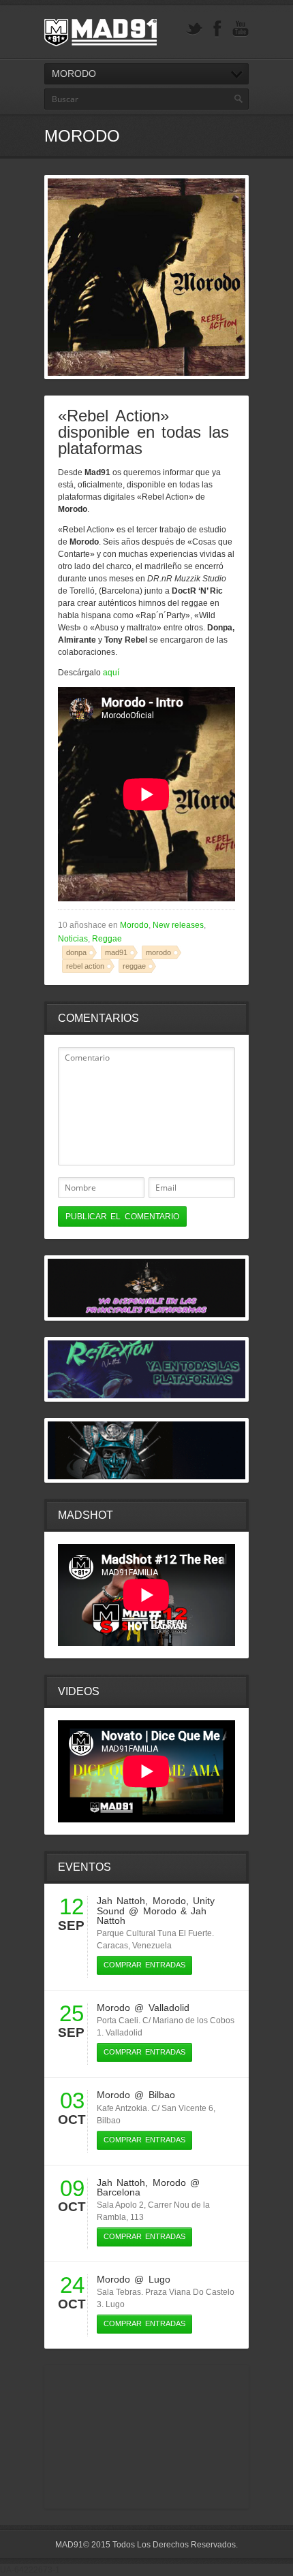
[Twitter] (194, 29)
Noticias (73, 939)
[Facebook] (217, 29)
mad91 (116, 952)
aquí (111, 673)
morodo (158, 952)
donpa (76, 952)
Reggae (107, 939)
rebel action (85, 966)
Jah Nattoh (121, 1901)
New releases (178, 925)
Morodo (134, 925)
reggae (134, 966)
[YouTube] (241, 29)
